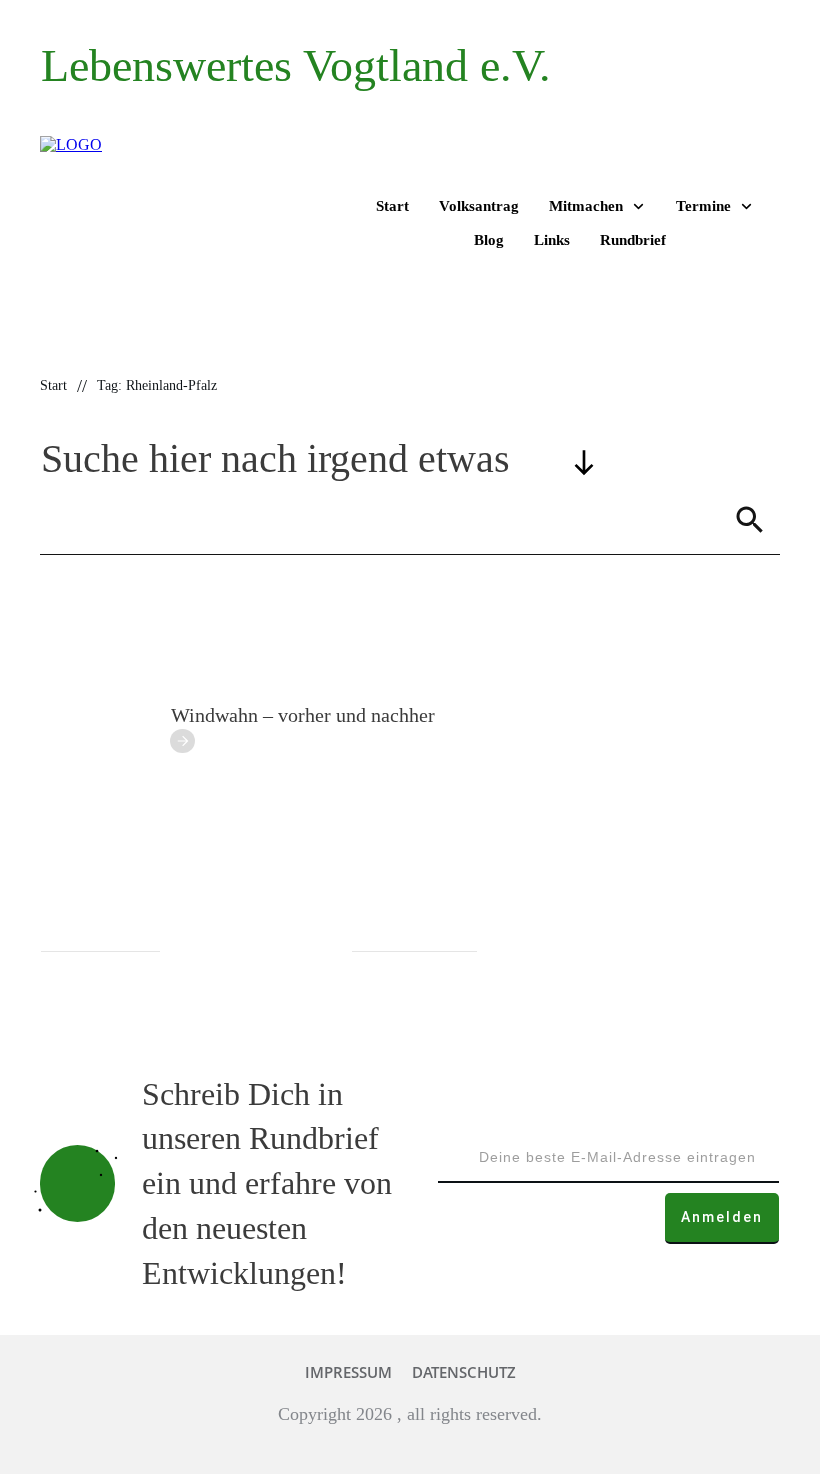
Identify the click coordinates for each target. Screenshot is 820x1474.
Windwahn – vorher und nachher (303, 715)
